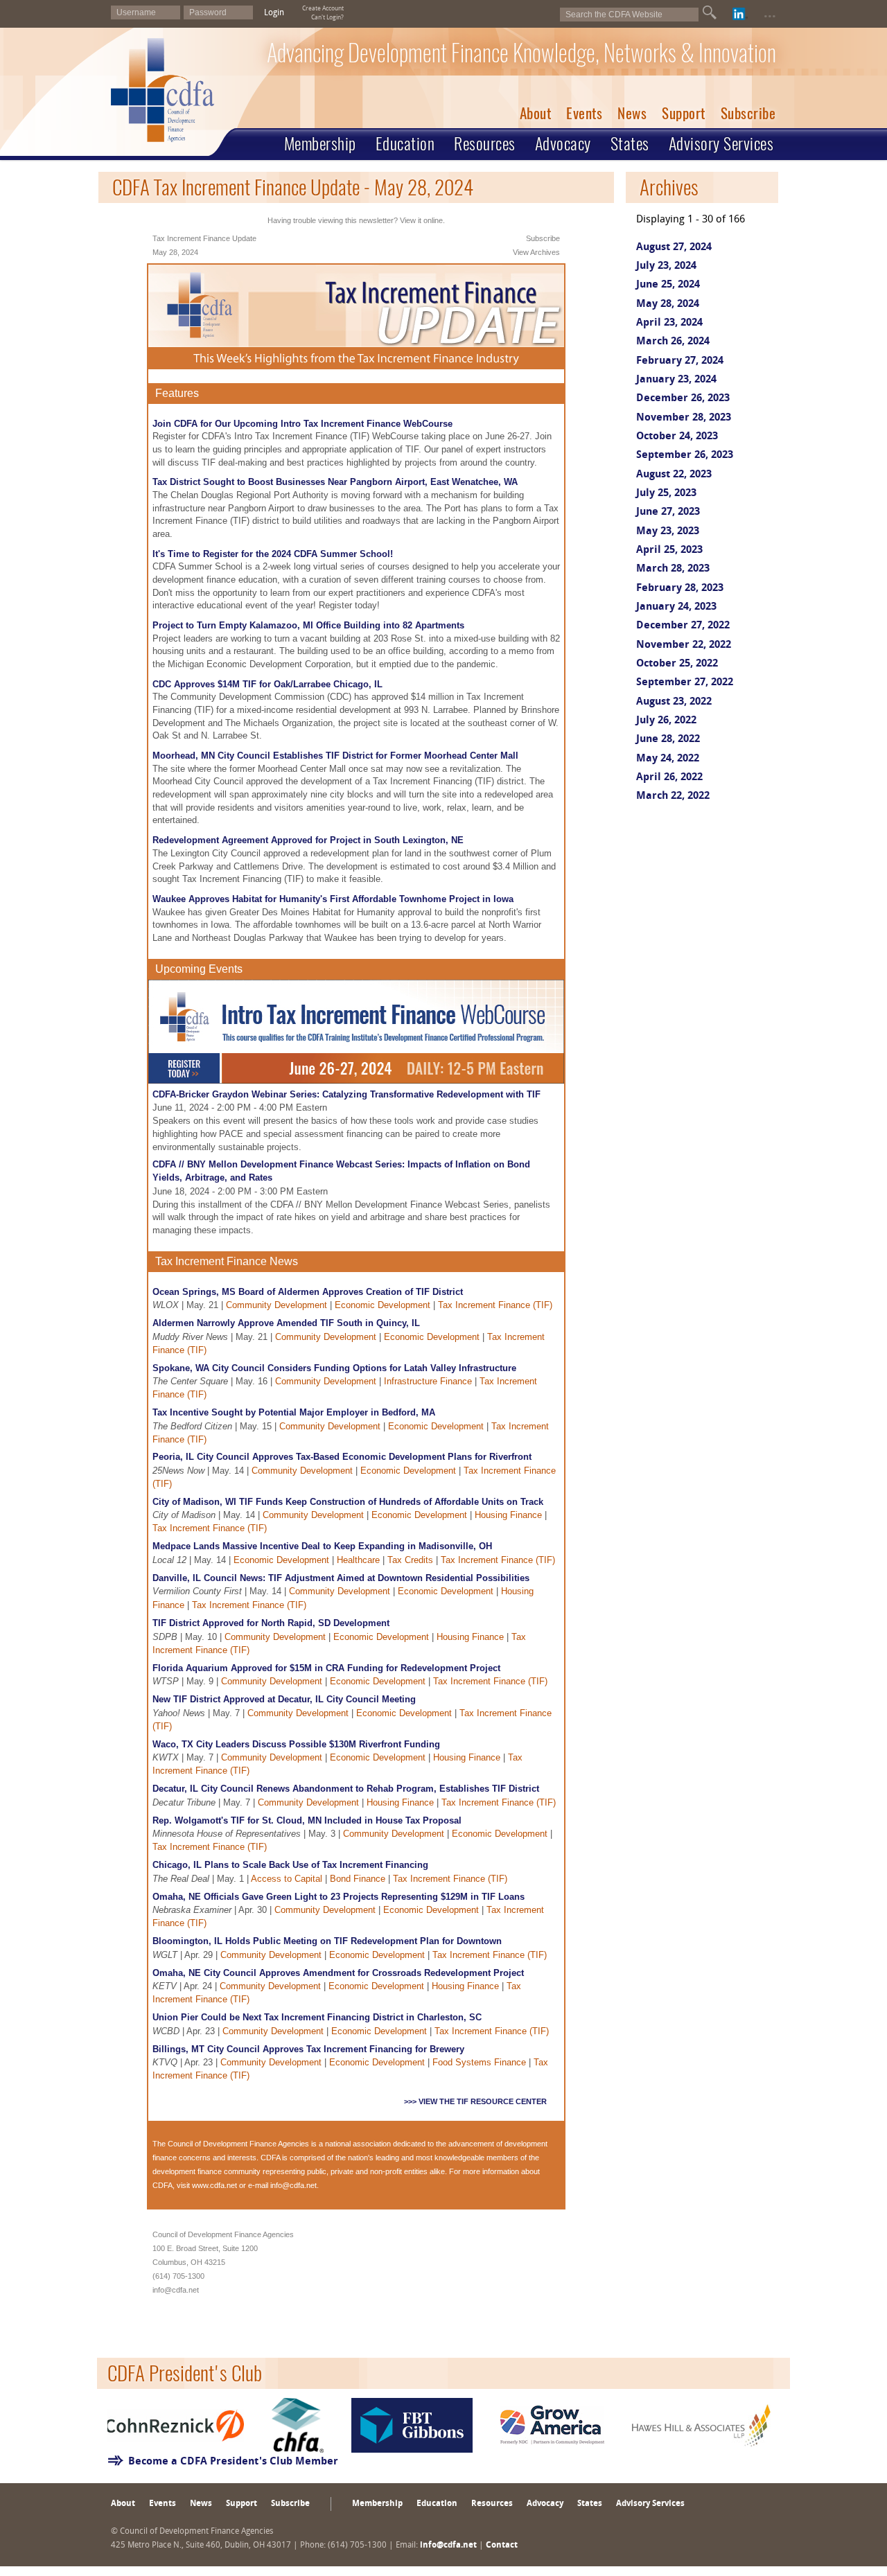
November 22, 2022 (684, 645)
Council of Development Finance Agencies (238, 2144)
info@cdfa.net (293, 2185)
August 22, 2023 (674, 475)
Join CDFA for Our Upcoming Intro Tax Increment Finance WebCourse (302, 424)
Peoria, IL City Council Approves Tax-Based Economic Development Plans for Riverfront (342, 1457)
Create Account (323, 9)
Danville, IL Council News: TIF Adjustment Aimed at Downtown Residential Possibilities (341, 1578)
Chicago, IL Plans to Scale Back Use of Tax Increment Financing (290, 1865)
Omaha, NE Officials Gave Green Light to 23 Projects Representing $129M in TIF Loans (339, 1897)
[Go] (710, 12)
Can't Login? (327, 18)
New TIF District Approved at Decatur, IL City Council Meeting (284, 1699)
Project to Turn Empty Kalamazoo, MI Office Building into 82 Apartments (308, 625)
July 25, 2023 (666, 494)
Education (405, 143)
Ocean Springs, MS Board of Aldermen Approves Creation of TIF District (308, 1292)
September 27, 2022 (685, 683)
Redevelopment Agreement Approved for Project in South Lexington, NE (308, 840)
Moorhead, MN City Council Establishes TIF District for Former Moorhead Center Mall (335, 756)
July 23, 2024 (666, 266)
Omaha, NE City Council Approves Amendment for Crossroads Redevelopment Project (338, 1973)
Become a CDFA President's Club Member (233, 2462)
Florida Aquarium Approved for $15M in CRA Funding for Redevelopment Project (326, 1668)
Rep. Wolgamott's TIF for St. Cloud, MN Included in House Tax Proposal (307, 1820)
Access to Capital (287, 1879)
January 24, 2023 (676, 607)
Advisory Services (721, 143)
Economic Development (383, 1305)
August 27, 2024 (674, 248)
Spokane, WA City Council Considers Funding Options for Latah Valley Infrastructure (334, 1368)
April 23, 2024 (669, 323)
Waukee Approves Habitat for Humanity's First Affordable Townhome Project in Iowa (333, 899)
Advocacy (563, 143)
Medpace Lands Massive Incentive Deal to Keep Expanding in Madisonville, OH (322, 1546)
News (632, 113)
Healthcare (358, 1560)
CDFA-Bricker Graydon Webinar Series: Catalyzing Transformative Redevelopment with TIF (346, 1094)
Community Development (276, 1305)
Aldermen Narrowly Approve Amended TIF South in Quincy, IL (286, 1323)
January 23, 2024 (676, 380)
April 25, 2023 (669, 550)
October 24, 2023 (677, 437)
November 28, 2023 (684, 418)
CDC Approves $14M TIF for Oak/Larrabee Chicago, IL (267, 684)
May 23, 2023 (668, 532)
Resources (485, 143)
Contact (502, 2546)
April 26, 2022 (669, 778)
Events (584, 113)
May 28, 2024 (668, 305)
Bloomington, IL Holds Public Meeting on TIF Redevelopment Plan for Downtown (327, 1941)
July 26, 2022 (666, 721)
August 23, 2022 (674, 702)
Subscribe (748, 113)
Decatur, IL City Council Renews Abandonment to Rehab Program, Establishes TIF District (346, 1789)
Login (274, 13)
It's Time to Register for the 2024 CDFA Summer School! (273, 554)
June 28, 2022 (668, 740)
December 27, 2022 (683, 626)
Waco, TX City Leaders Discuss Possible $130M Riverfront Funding (296, 1744)
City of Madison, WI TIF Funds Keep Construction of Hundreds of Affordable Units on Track (348, 1502)
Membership (320, 143)
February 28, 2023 (680, 589)
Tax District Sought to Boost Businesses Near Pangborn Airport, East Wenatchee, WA (335, 482)
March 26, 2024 (673, 342)
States (630, 143)
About (536, 113)
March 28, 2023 (673, 569)
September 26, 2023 (685, 456)
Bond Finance (358, 1879)
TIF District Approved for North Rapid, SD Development (271, 1623)
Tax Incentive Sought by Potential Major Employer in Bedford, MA (294, 1412)
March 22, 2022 (673, 796)
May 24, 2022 (668, 759)
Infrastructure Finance (428, 1381)
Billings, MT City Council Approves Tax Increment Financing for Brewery (308, 2049)
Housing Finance (508, 1515)
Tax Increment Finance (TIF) (495, 1305)
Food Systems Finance (479, 2062)
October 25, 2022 (677, 664)
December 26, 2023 (683, 399)
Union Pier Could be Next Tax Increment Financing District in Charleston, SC (317, 2017)
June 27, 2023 (668, 512)
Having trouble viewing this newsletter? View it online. (356, 220)
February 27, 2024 (680, 361)
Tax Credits (410, 1560)
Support (684, 113)
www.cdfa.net (214, 2185)
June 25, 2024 (668, 285)
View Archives (536, 252)
